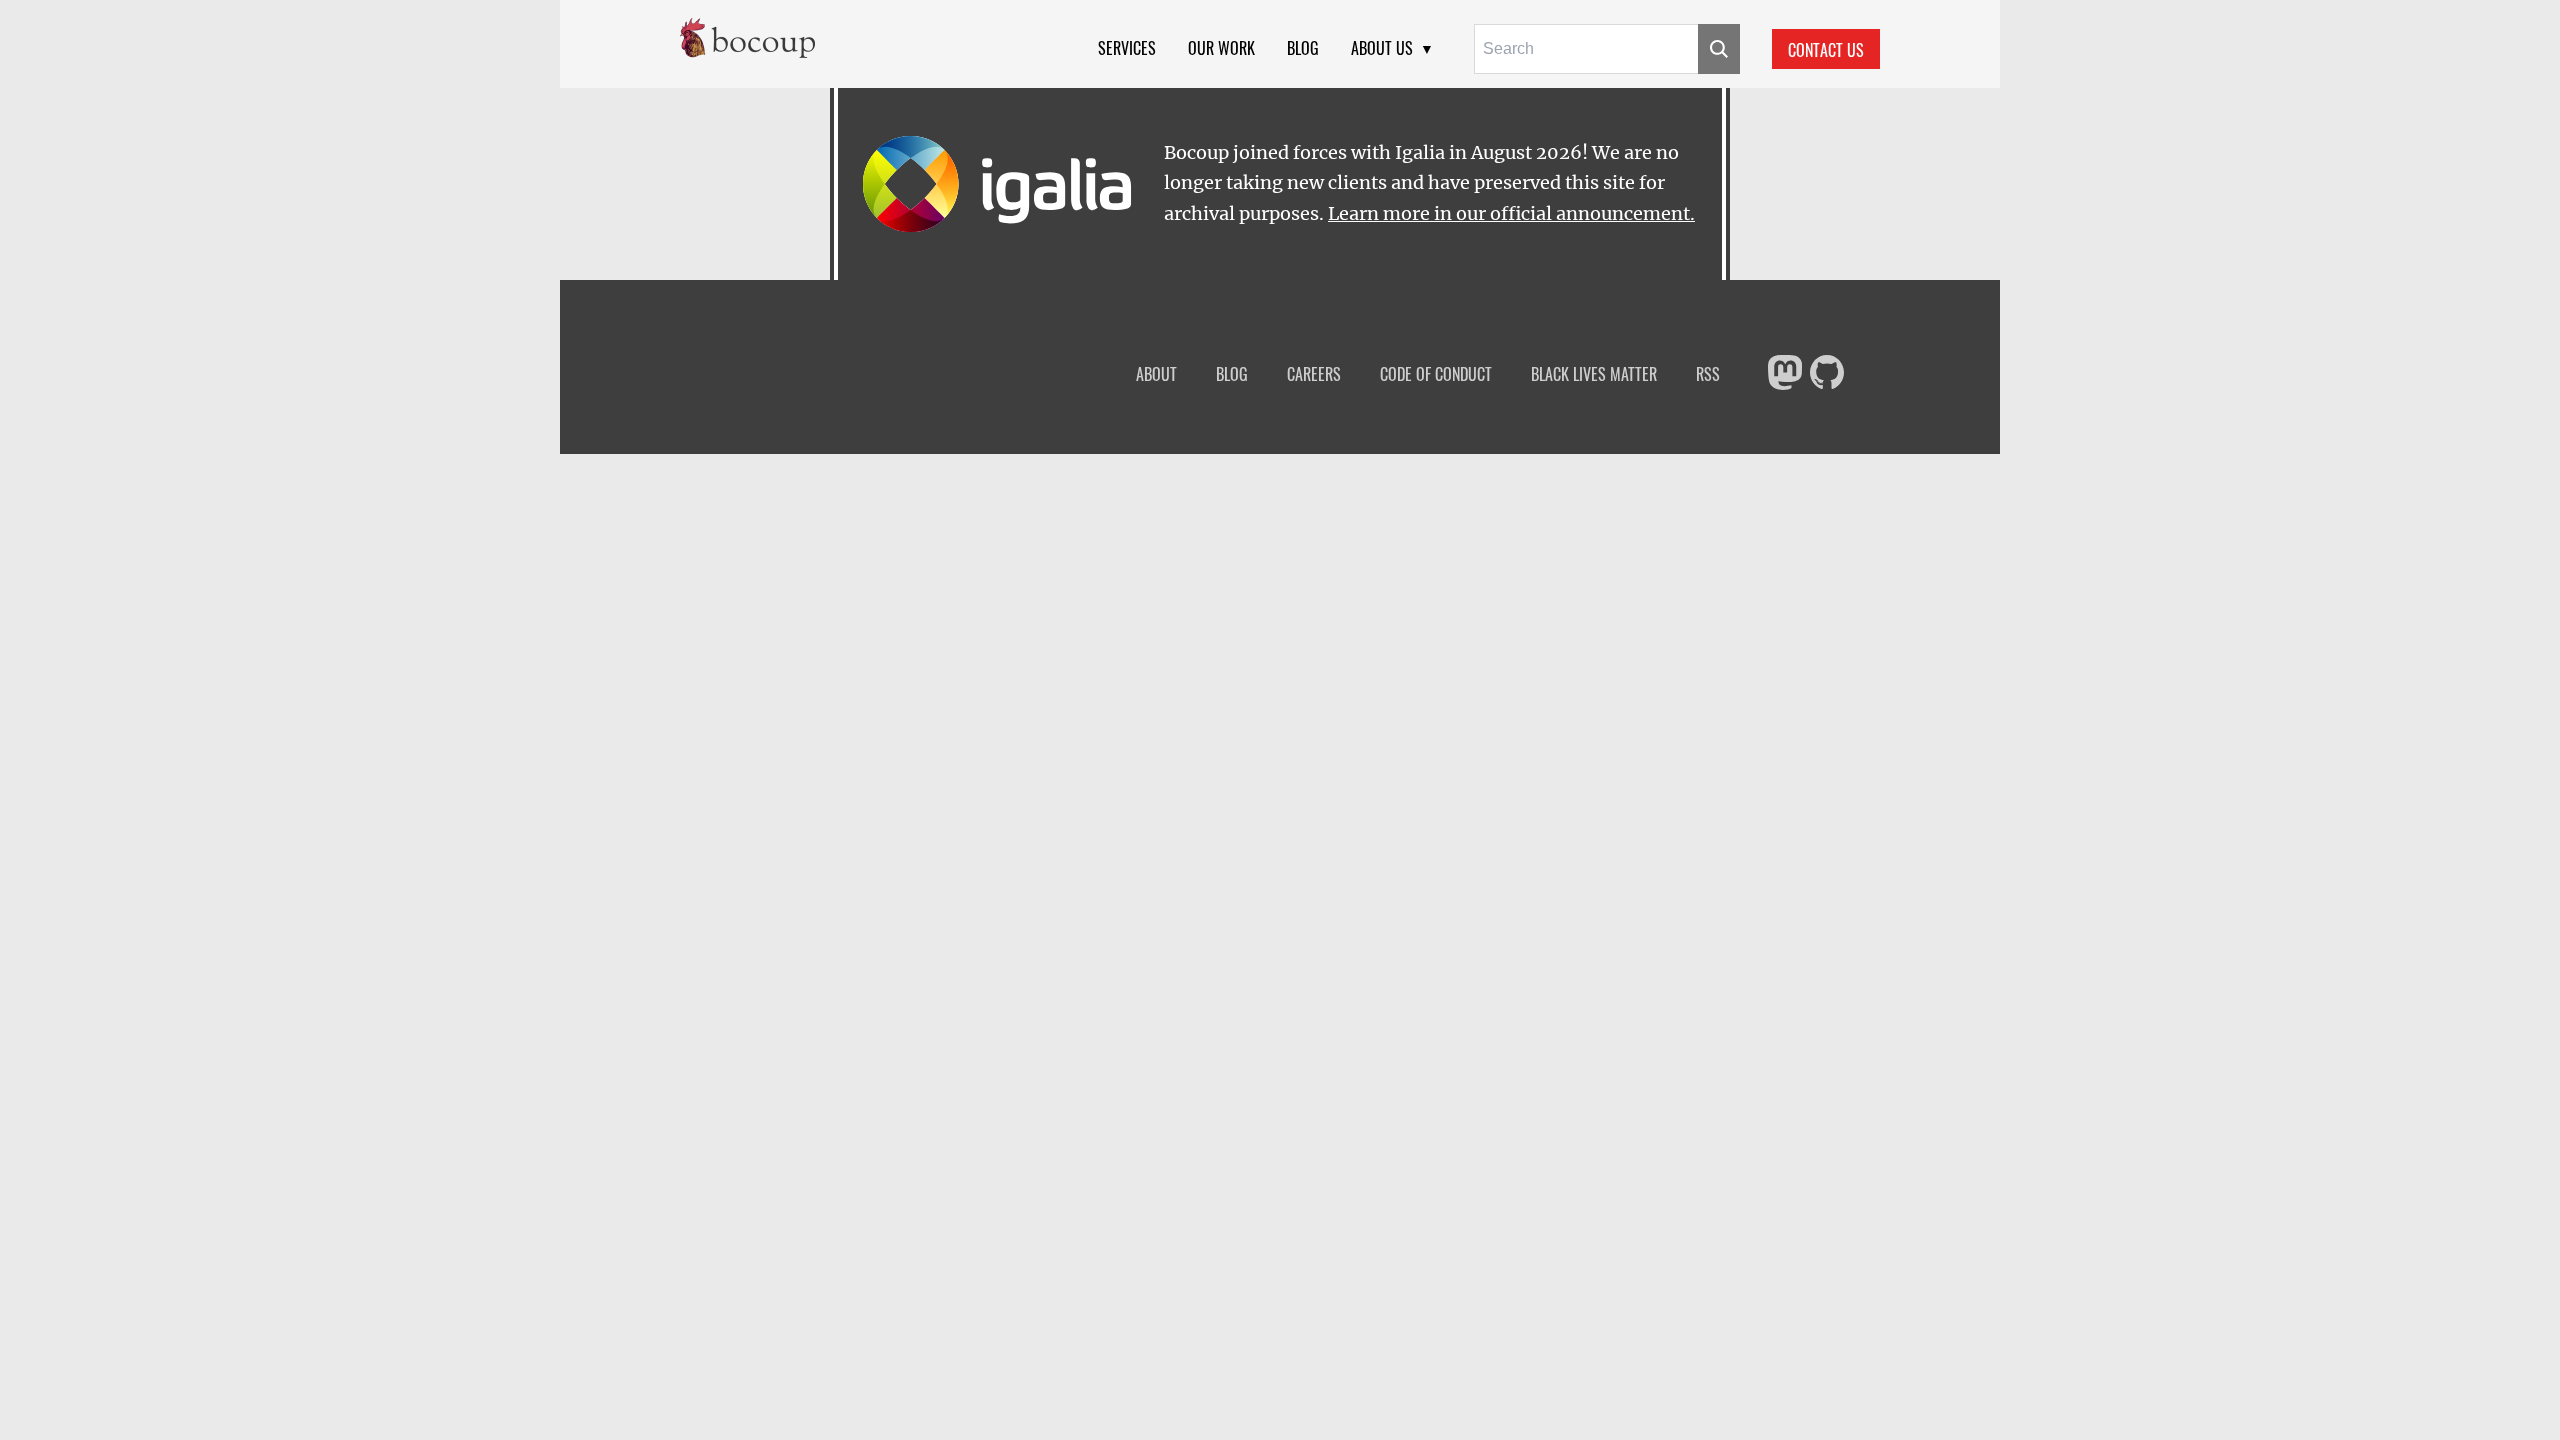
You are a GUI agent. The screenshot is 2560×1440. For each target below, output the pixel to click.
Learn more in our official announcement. (1511, 214)
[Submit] (1719, 49)
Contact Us (1826, 50)
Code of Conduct (1436, 374)
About (1156, 374)
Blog (1303, 48)
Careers (1314, 374)
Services (1127, 48)
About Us (1382, 48)
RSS (1708, 374)
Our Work (1221, 48)
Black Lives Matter (1594, 374)
